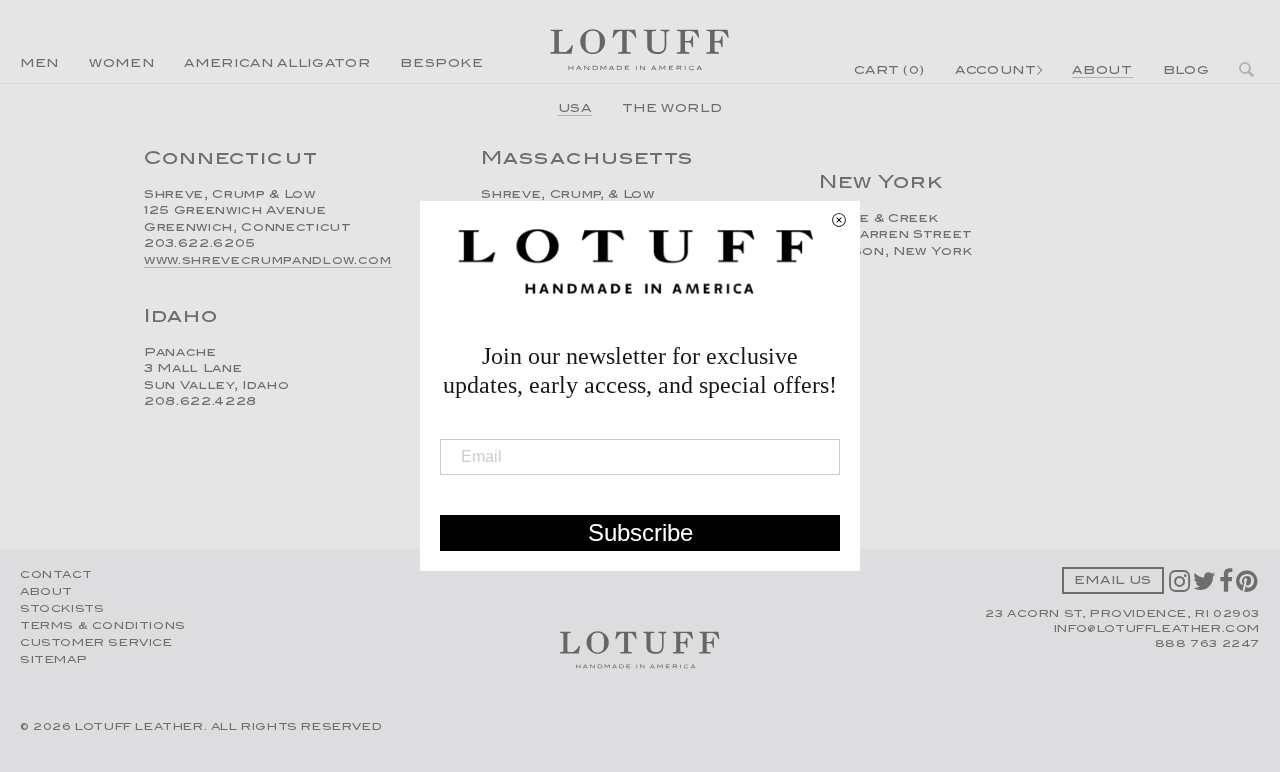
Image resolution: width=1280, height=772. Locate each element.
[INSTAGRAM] (1181, 588)
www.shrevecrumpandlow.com (268, 261)
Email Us (1113, 581)
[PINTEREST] (1248, 588)
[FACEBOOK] (1227, 588)
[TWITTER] (1206, 588)
